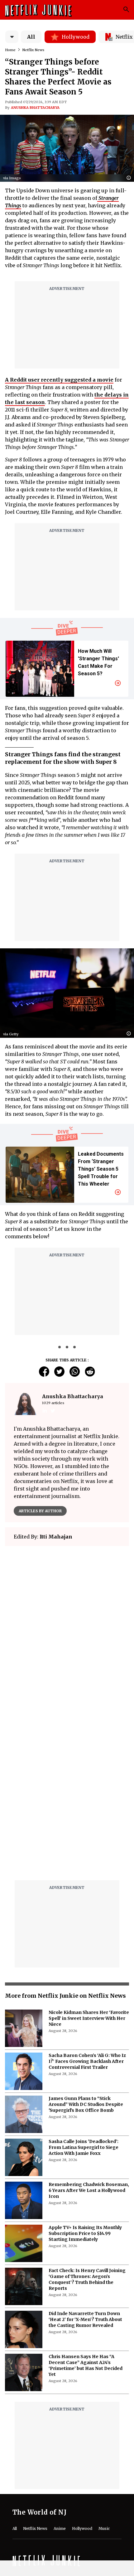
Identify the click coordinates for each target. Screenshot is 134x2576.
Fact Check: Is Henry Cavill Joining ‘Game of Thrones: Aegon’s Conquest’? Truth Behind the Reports (87, 2279)
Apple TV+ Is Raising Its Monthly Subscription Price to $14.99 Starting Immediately (85, 2233)
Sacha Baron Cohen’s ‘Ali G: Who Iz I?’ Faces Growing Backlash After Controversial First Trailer (87, 2061)
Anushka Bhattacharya (35, 108)
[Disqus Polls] (67, 1629)
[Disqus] (67, 1796)
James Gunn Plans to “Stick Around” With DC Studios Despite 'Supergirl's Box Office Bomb (86, 2104)
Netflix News (33, 50)
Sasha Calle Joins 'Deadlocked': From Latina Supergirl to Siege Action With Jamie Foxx (84, 2147)
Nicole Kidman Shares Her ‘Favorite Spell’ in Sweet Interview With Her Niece (89, 2018)
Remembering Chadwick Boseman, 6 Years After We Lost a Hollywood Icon (89, 2190)
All (31, 37)
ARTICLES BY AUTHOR (40, 1511)
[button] (130, 178)
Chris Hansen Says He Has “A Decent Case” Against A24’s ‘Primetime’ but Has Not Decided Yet (86, 2365)
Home (10, 50)
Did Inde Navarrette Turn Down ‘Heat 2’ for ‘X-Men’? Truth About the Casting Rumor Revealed (85, 2319)
